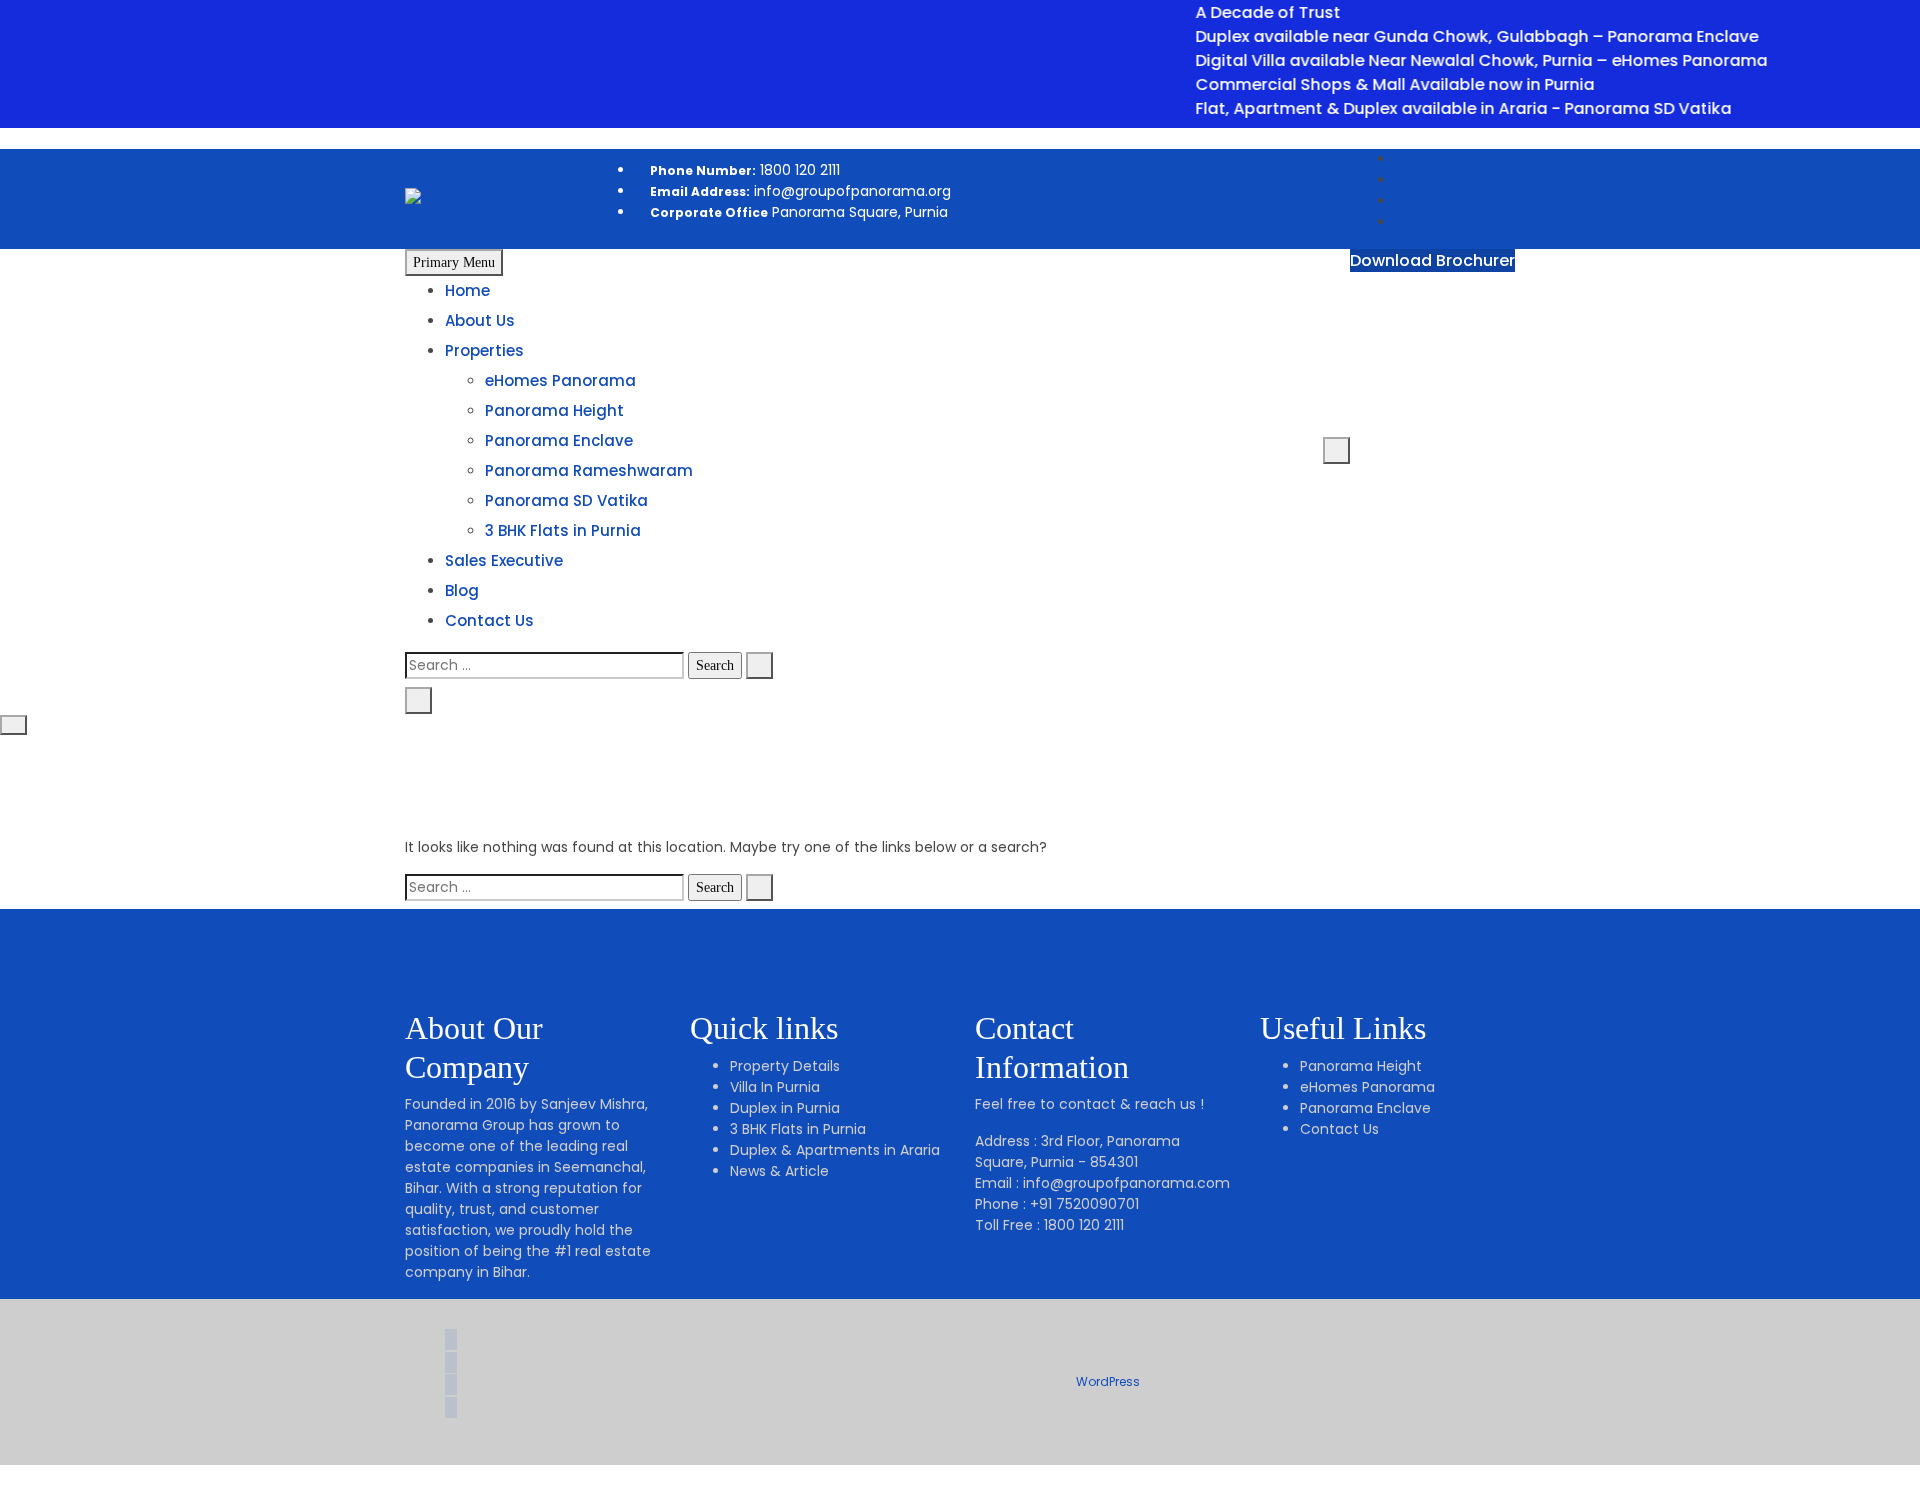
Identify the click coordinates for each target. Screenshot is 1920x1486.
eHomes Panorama (560, 380)
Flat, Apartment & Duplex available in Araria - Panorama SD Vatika (1440, 108)
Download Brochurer (1432, 260)
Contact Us (489, 620)
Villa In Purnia (775, 1087)
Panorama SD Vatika (566, 500)
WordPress (1108, 1381)
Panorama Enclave (559, 440)
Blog (462, 590)
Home (467, 290)
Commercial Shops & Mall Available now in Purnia (1371, 84)
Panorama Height (554, 410)
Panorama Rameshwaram (589, 470)
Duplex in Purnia (785, 1108)
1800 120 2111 (745, 170)
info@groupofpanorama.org (800, 191)
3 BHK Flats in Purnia (563, 530)
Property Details (785, 1066)
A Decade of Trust (1244, 12)
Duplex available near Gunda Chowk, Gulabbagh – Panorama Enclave (1453, 36)
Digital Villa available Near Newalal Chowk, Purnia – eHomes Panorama (1458, 60)
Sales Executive (504, 560)
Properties (484, 350)
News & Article (779, 1171)
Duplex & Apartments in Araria (835, 1150)
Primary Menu (454, 262)
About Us (480, 320)
